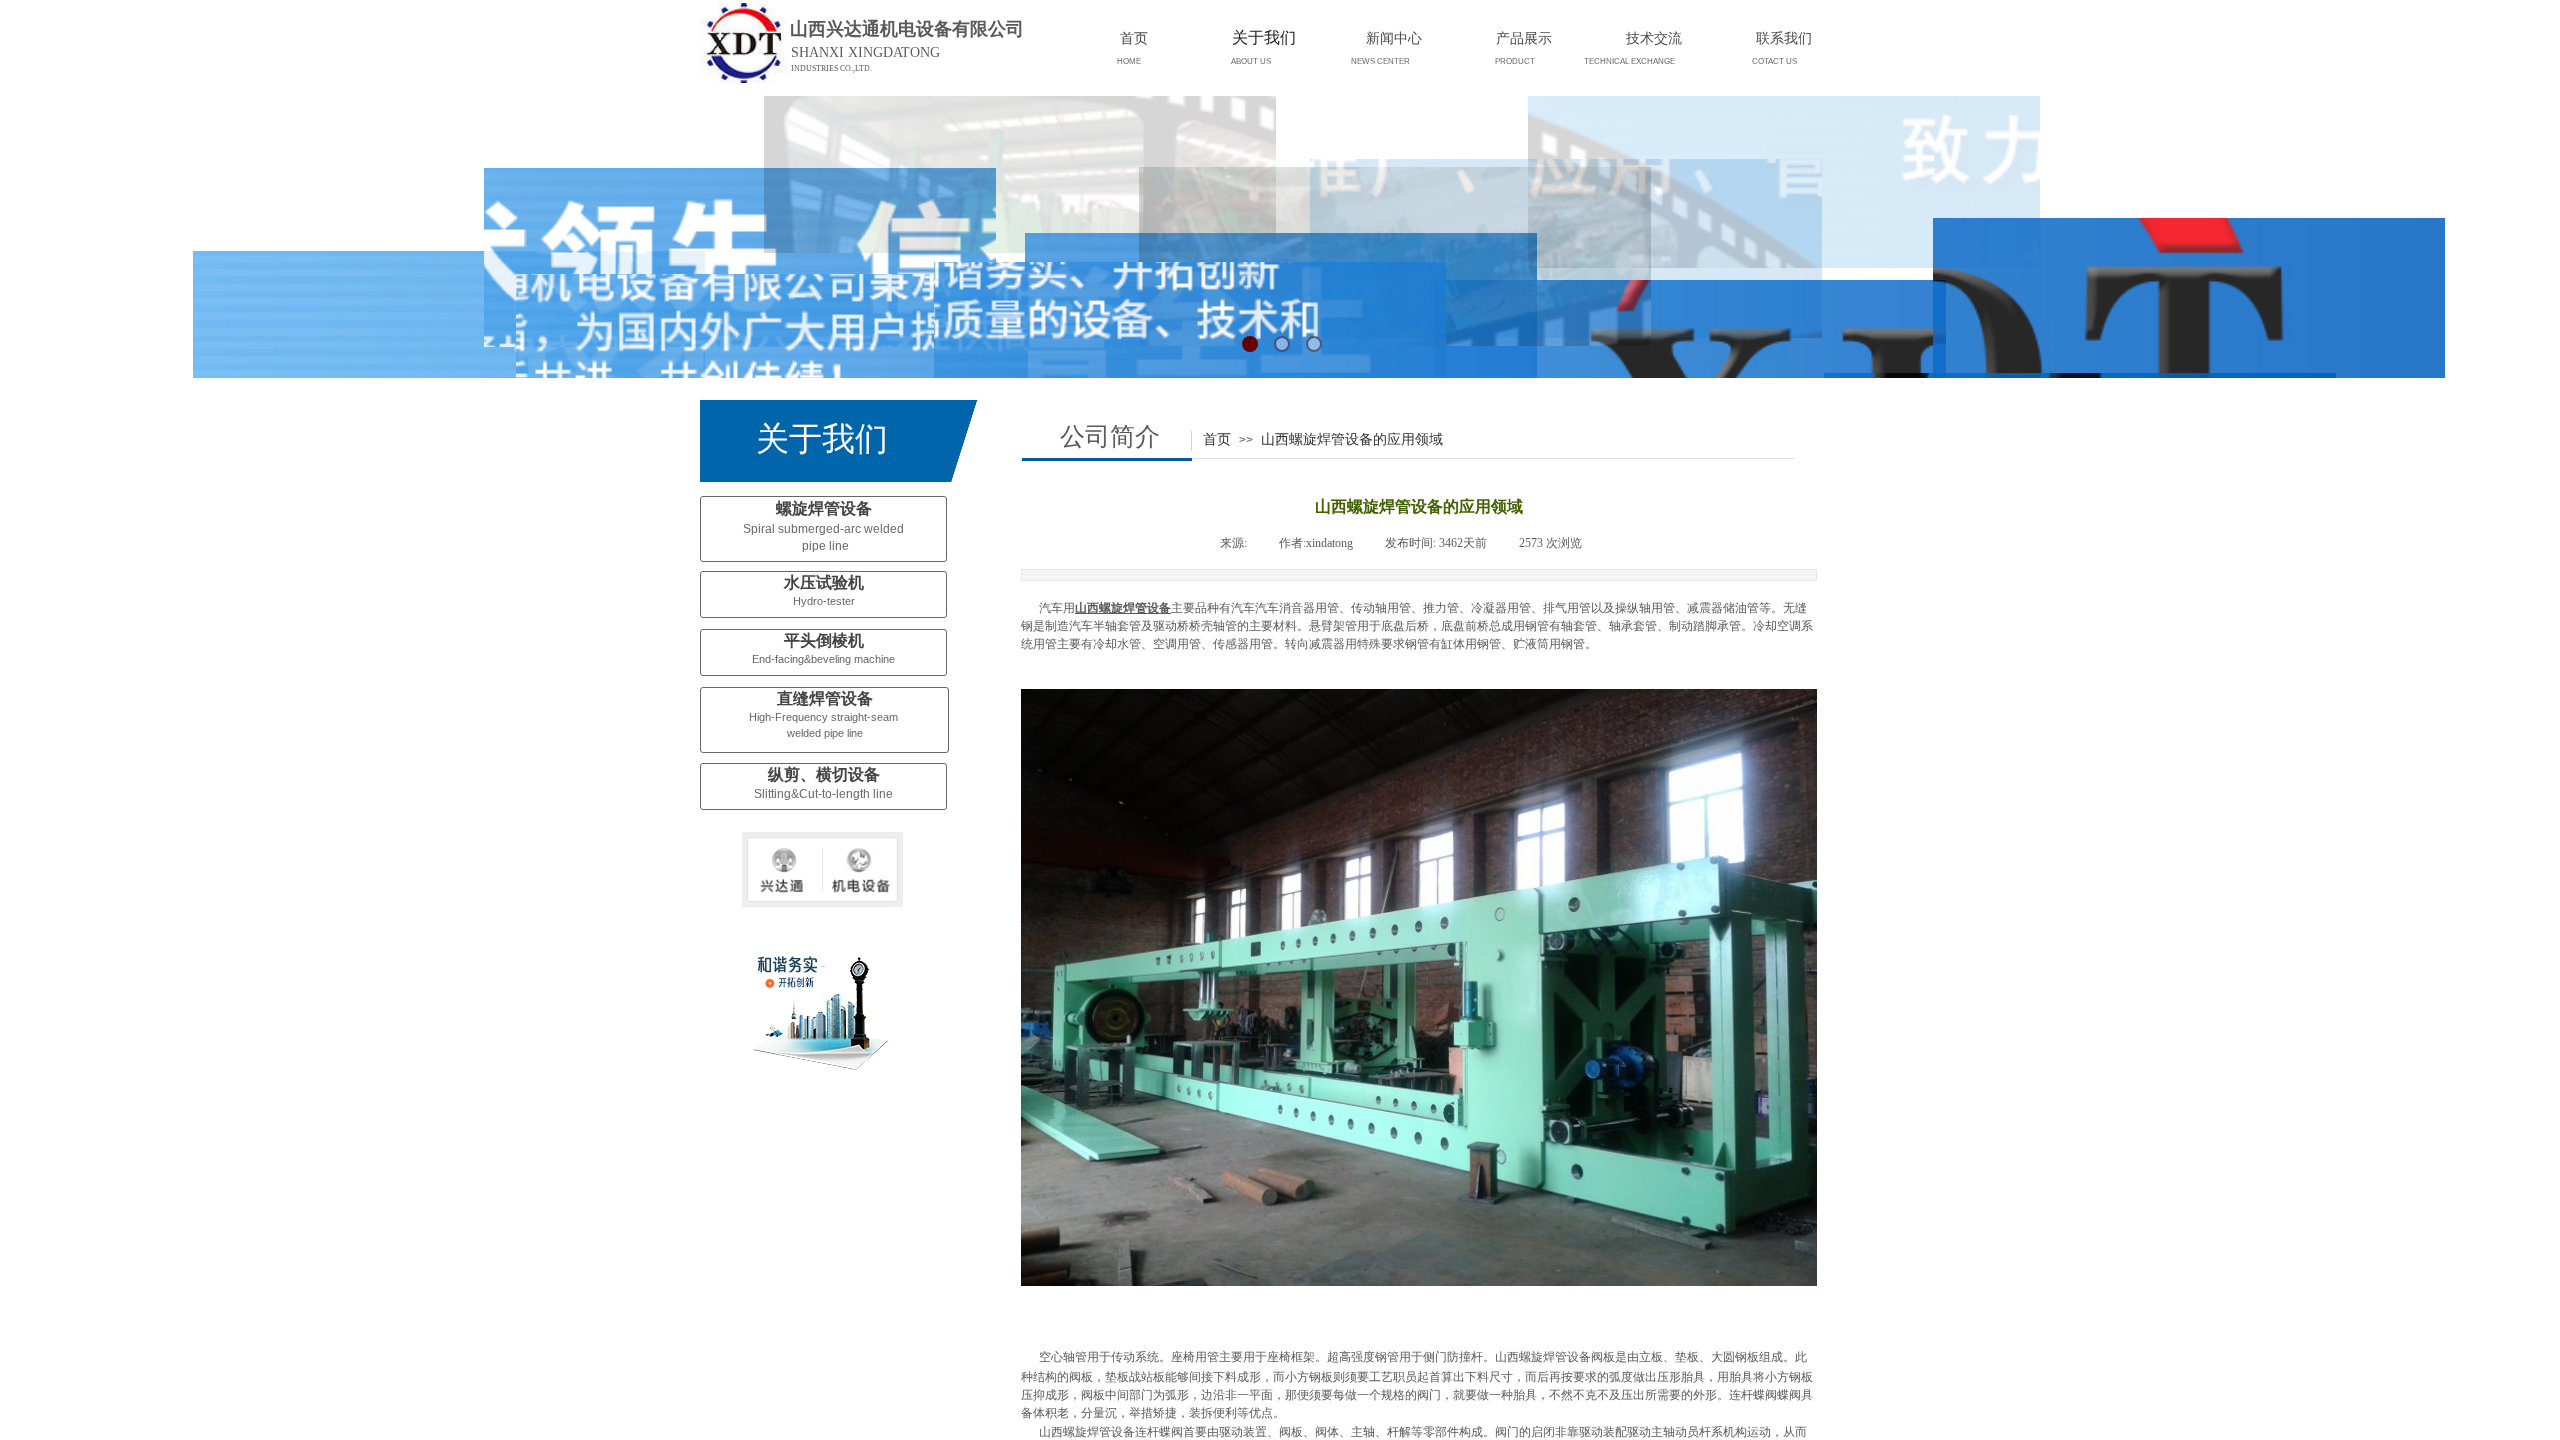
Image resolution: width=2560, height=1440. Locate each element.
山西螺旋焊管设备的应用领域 (1352, 439)
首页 (1217, 439)
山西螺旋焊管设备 (1123, 608)
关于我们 (1264, 37)
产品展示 (1524, 38)
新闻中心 (1394, 38)
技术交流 (1654, 38)
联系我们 (1784, 38)
